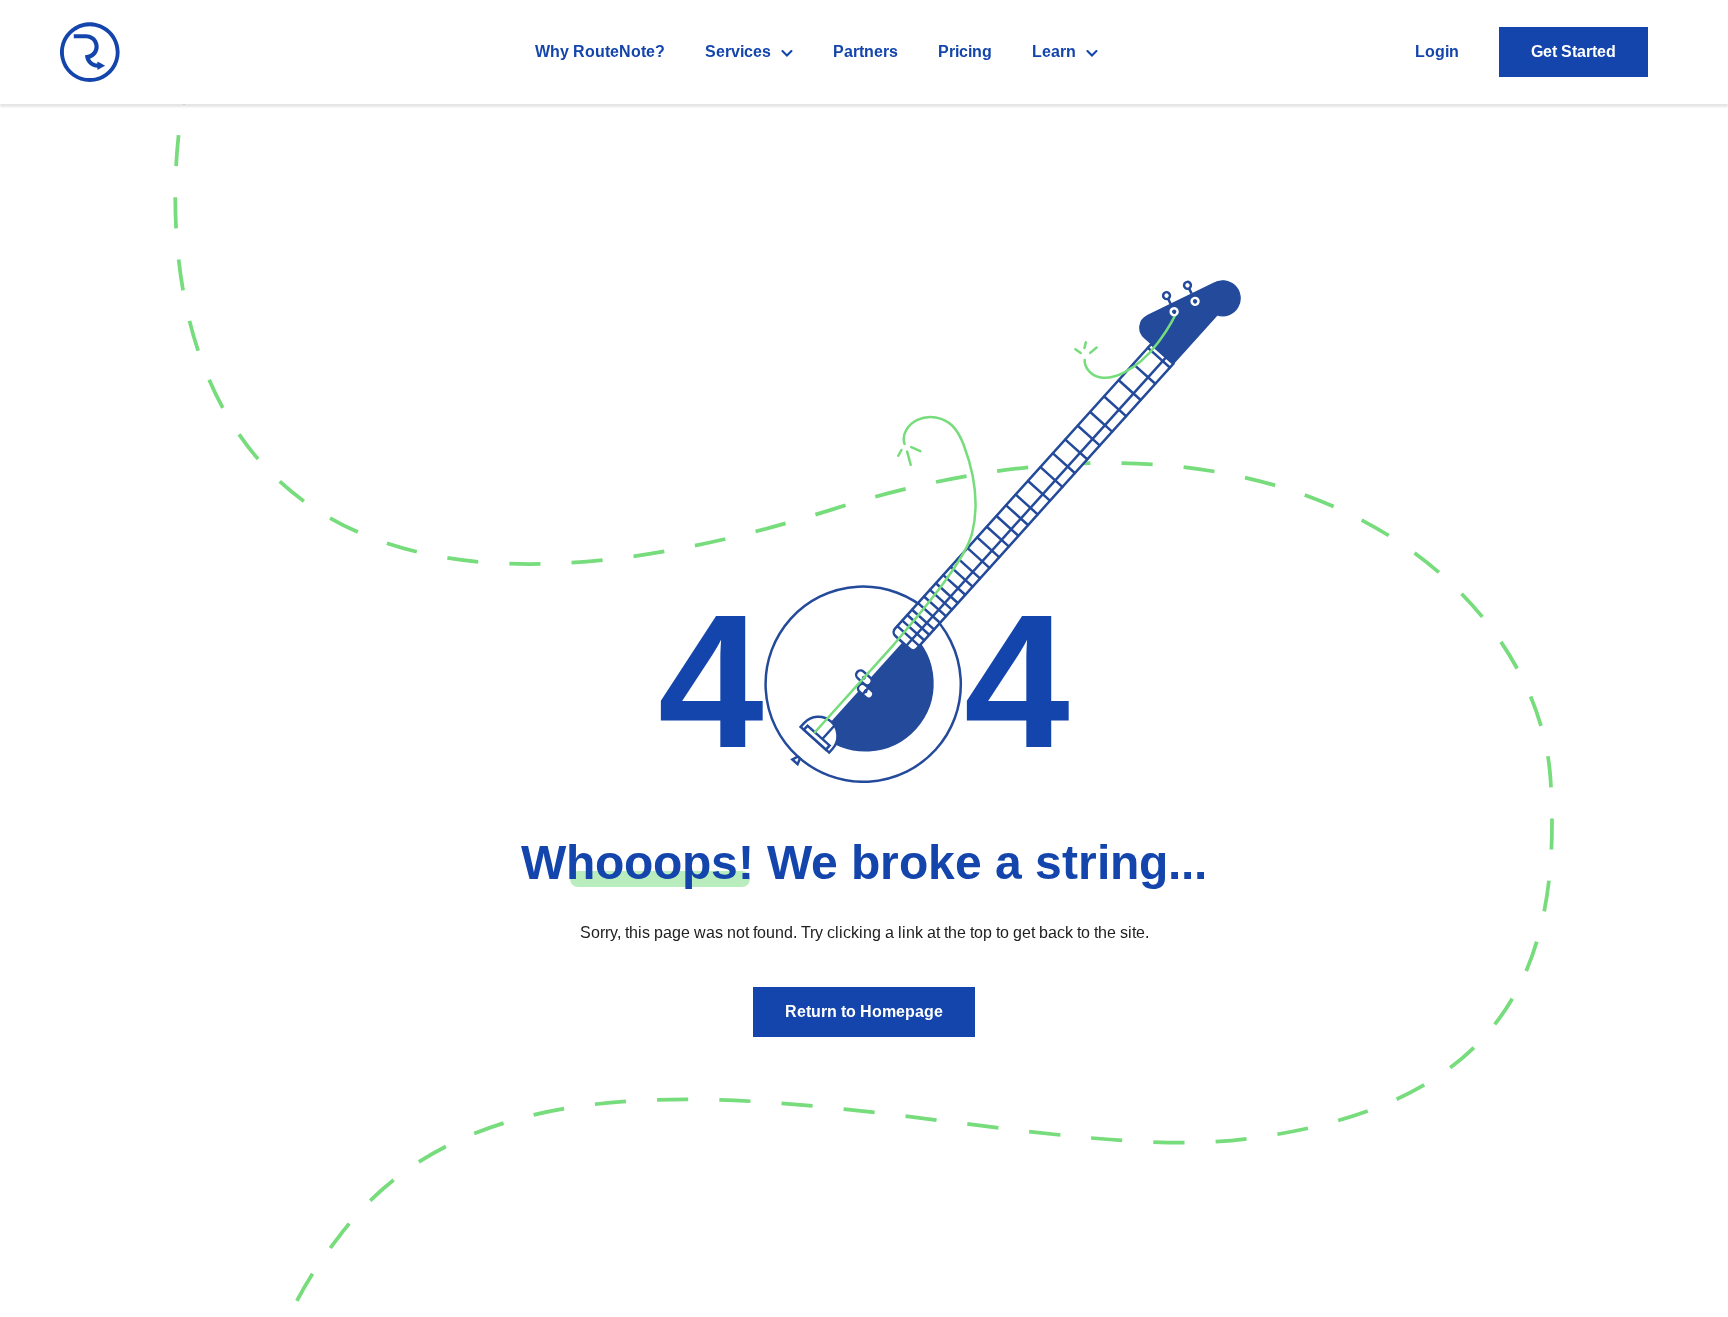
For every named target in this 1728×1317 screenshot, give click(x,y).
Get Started (1573, 51)
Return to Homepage (864, 1011)
